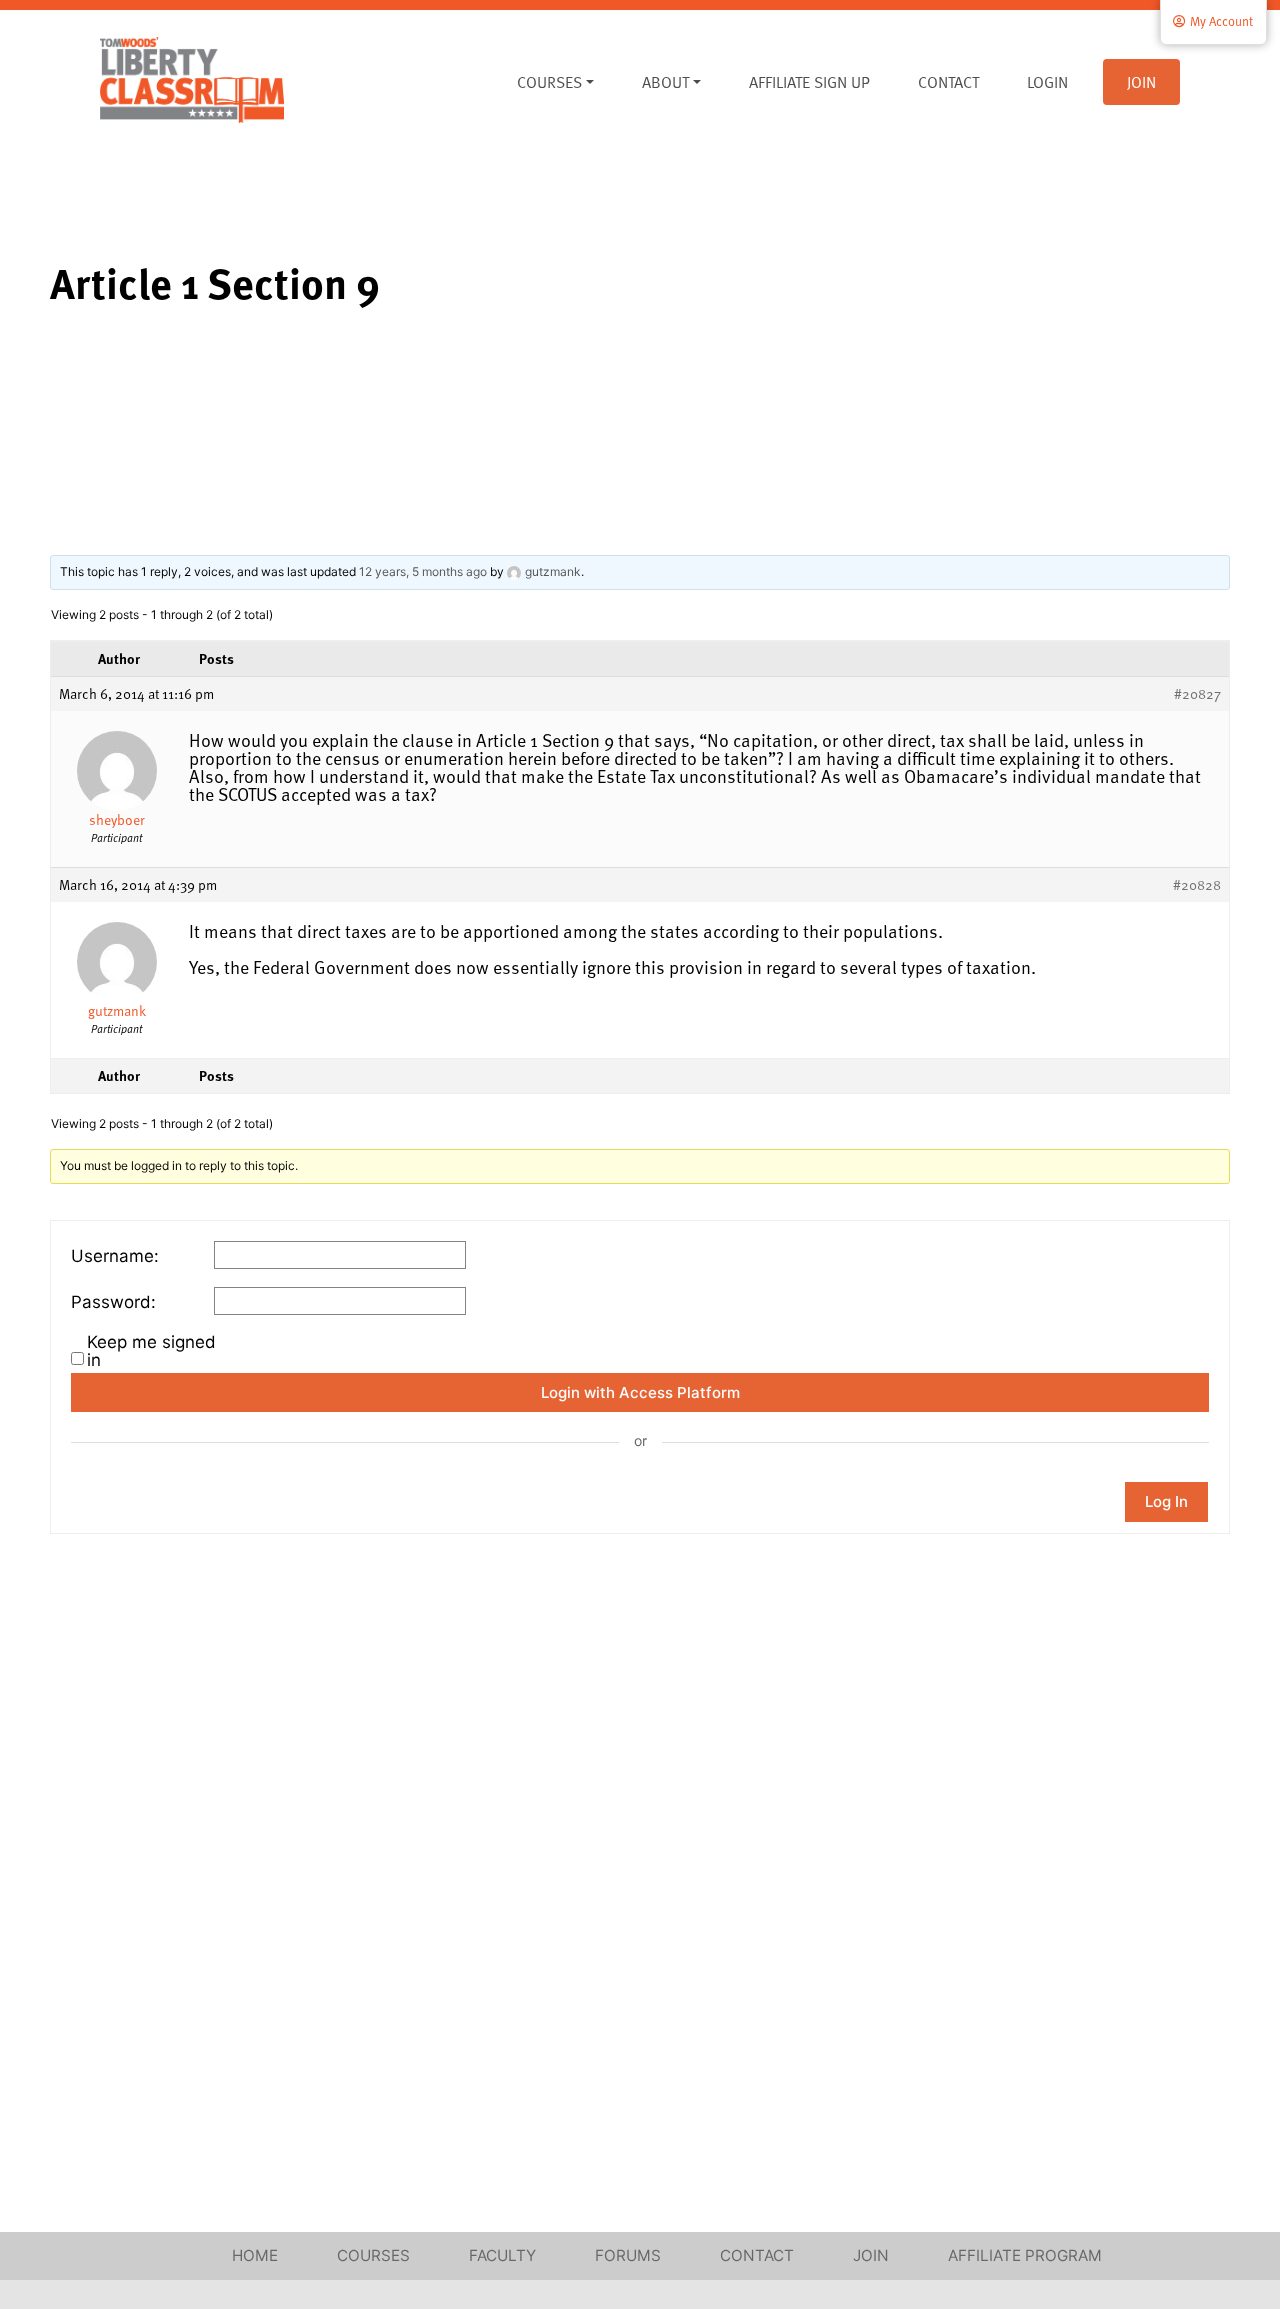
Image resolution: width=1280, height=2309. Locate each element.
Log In (1166, 1501)
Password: (113, 1302)
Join (1141, 82)
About (665, 82)
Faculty (502, 2255)
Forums (628, 2255)
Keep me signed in (151, 1351)
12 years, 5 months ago (423, 571)
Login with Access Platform (640, 1392)
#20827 (1197, 694)
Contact (948, 82)
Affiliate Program (1025, 2255)
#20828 (1197, 885)
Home (255, 2255)
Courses (549, 82)
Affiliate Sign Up (809, 82)
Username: (115, 1256)
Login (1047, 82)
